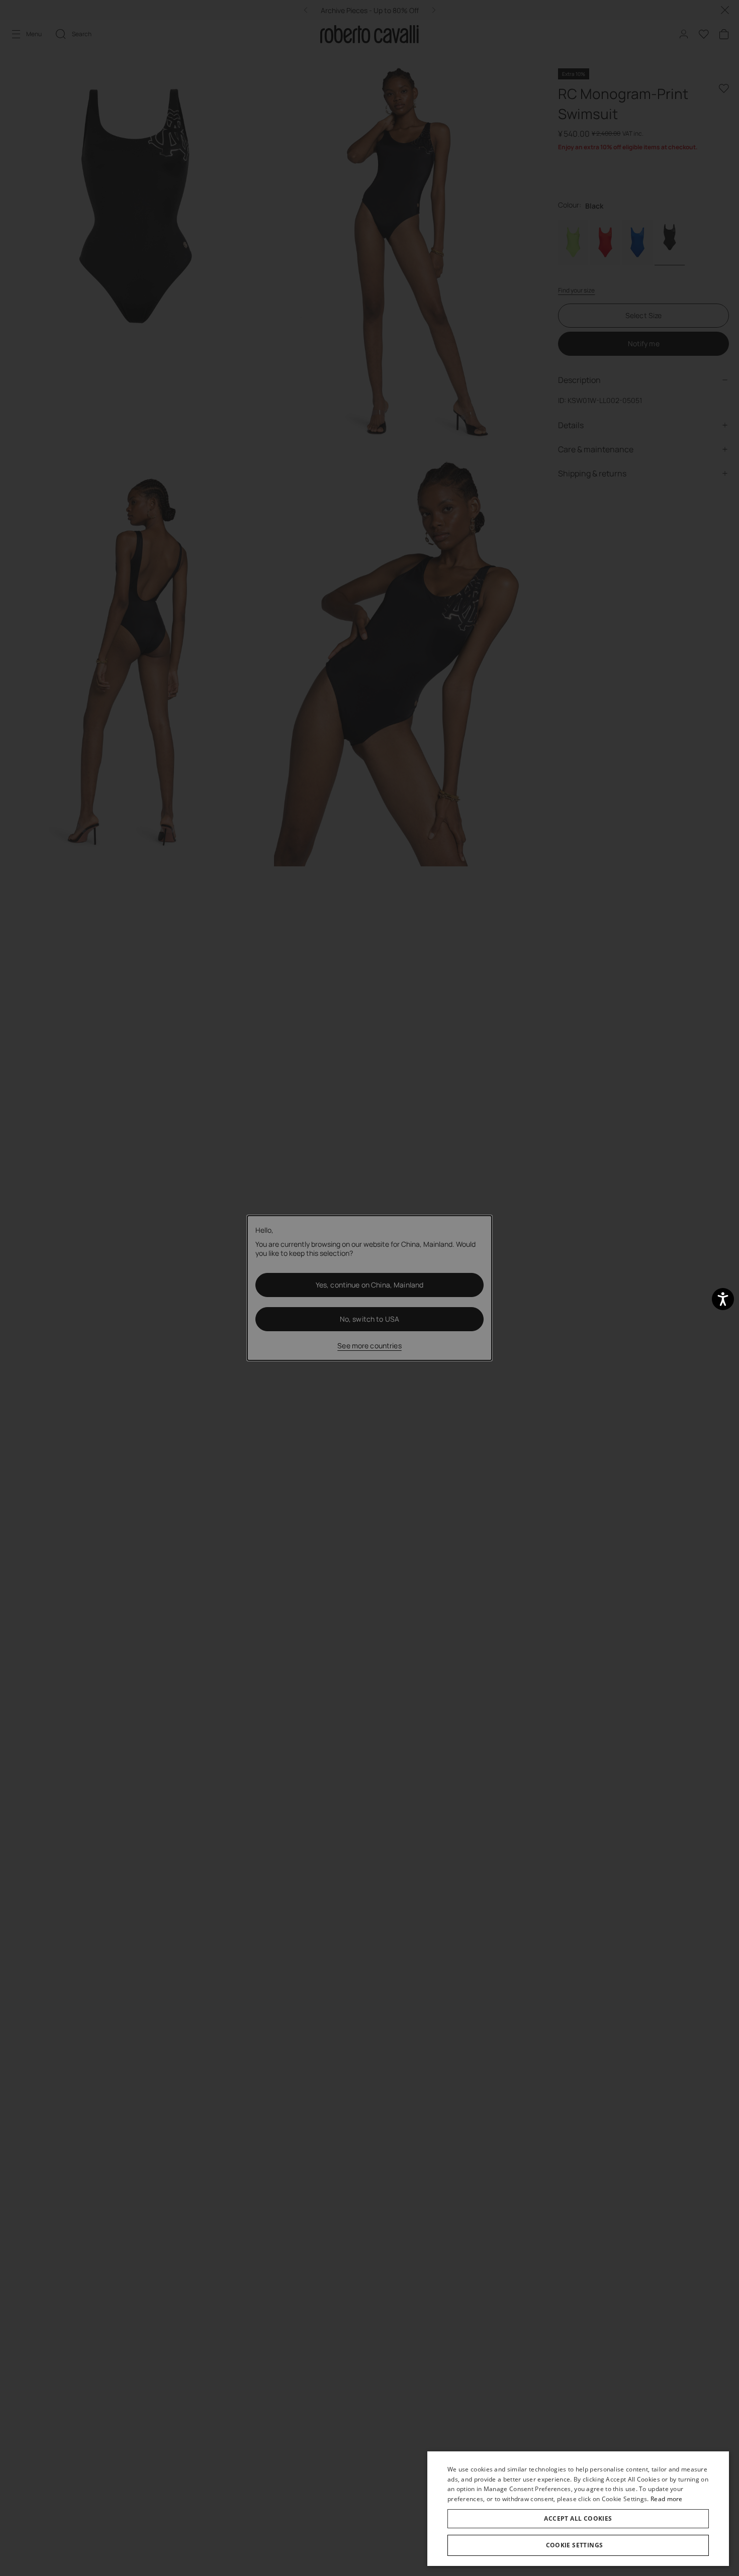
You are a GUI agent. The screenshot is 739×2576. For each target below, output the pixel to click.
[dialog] (578, 2509)
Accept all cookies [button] (578, 2518)
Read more (667, 2499)
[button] (578, 2545)
